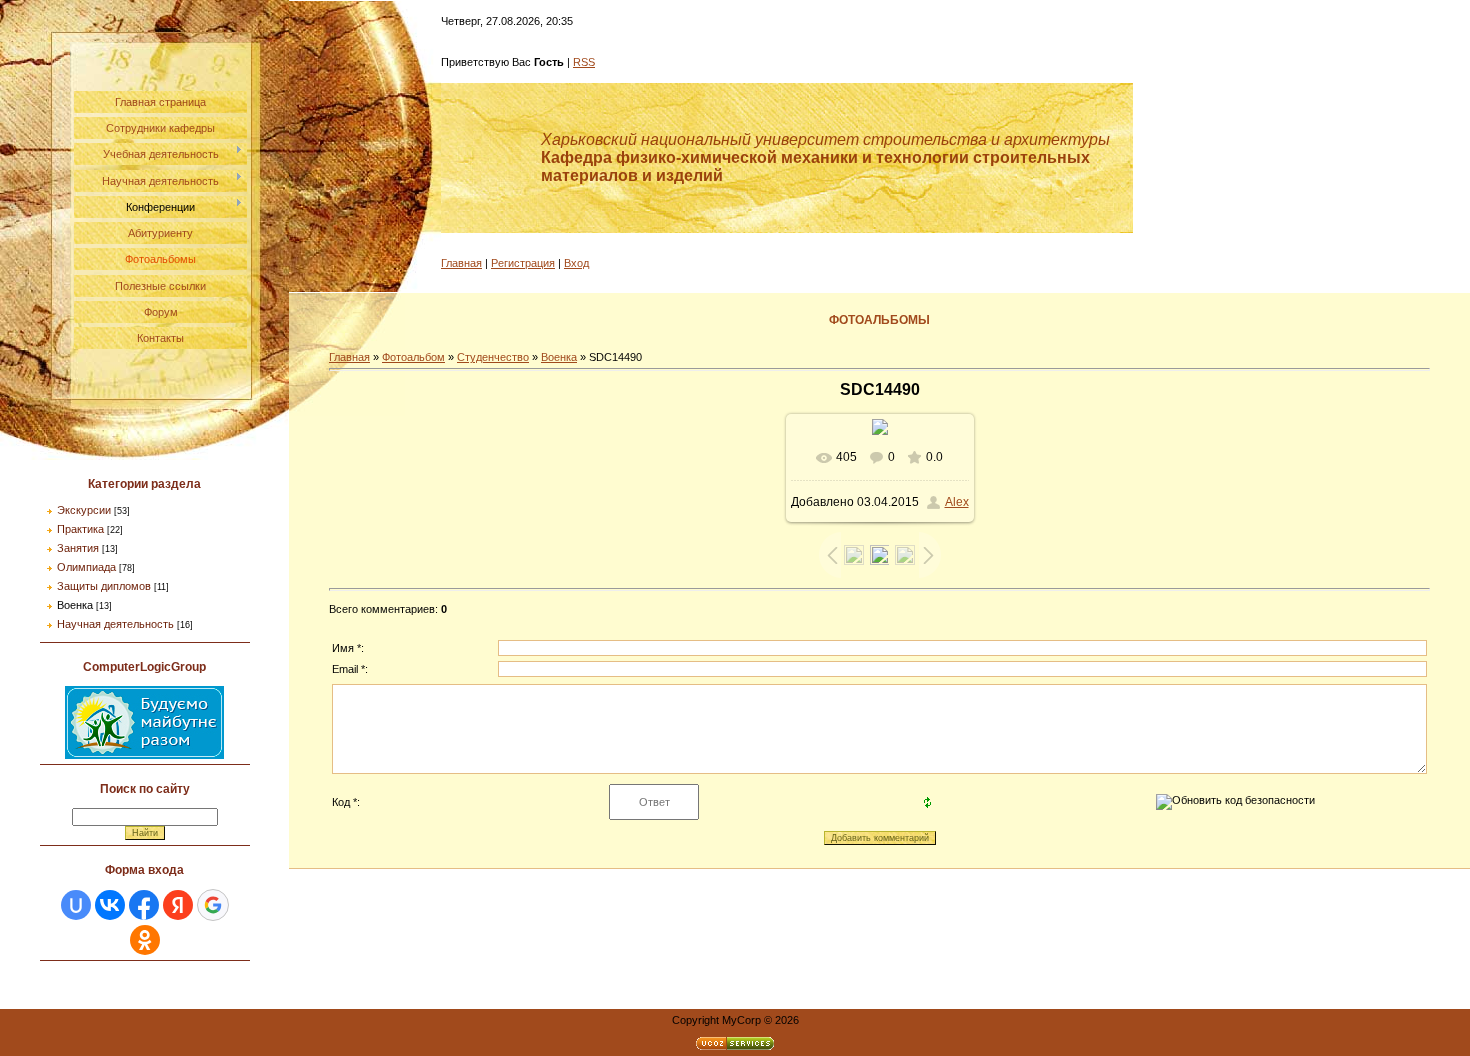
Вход (576, 263)
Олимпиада (86, 567)
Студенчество (493, 357)
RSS (584, 62)
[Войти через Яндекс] (178, 905)
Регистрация (523, 263)
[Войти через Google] (213, 905)
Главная (461, 263)
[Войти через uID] (76, 905)
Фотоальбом (413, 357)
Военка (75, 605)
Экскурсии (84, 510)
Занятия (78, 548)
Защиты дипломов (104, 586)
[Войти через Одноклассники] (145, 940)
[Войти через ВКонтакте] (110, 905)
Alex (957, 502)
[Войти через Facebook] (144, 905)
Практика (80, 529)
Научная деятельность (115, 624)
